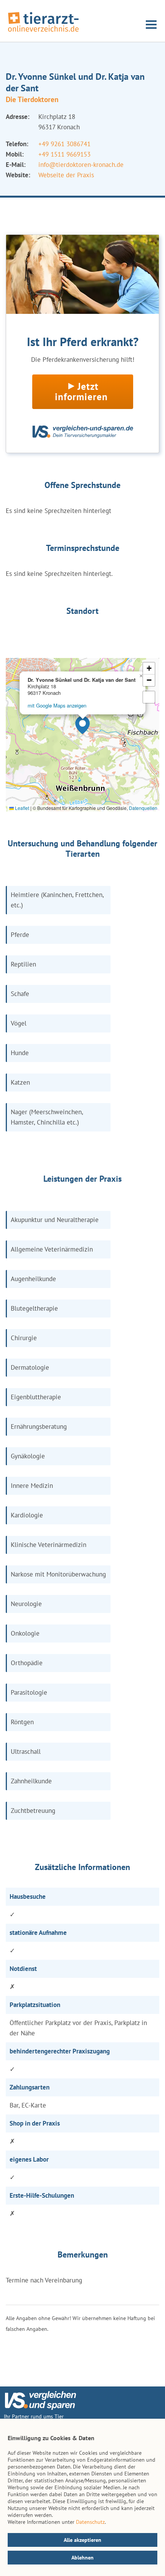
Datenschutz (90, 2522)
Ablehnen (82, 2558)
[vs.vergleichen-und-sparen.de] (40, 2408)
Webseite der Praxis (66, 175)
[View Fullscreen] (149, 697)
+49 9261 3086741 (64, 144)
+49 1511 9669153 (64, 154)
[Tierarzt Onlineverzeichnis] (43, 32)
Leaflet (21, 808)
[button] (82, 725)
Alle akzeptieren (82, 2540)
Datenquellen (143, 808)
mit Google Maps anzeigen (57, 705)
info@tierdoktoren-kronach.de (81, 165)
